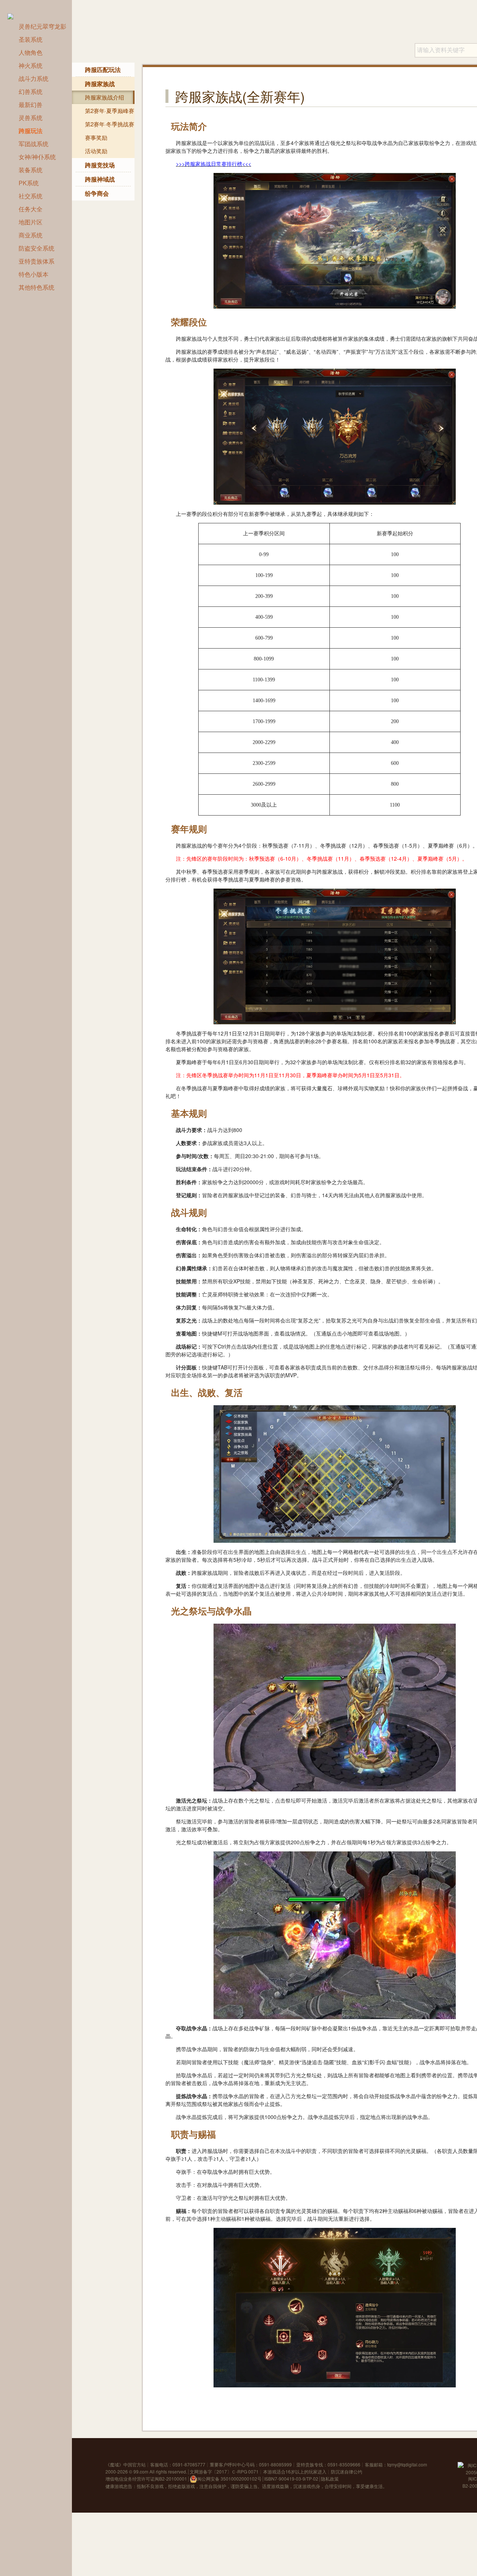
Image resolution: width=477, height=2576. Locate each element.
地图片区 (31, 222)
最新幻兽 (31, 105)
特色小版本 (34, 274)
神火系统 (31, 65)
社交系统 (31, 196)
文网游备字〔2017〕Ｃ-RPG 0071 (224, 2471)
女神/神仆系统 (37, 157)
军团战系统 (34, 144)
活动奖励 (96, 151)
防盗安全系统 (37, 248)
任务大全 (31, 209)
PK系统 (29, 183)
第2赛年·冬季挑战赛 (110, 124)
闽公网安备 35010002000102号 (229, 2479)
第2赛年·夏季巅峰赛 (110, 111)
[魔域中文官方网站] (14, 15)
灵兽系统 (31, 118)
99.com (141, 2471)
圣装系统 (31, 39)
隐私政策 (330, 2479)
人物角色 (31, 52)
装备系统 (31, 170)
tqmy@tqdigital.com (407, 2464)
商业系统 (31, 235)
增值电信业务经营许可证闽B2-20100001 (146, 2479)
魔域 (114, 2464)
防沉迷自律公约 (347, 2471)
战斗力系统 (34, 78)
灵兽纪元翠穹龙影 (42, 26)
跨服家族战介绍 (105, 97)
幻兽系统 (31, 92)
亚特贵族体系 (37, 261)
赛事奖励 (96, 137)
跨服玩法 (31, 131)
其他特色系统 (37, 287)
